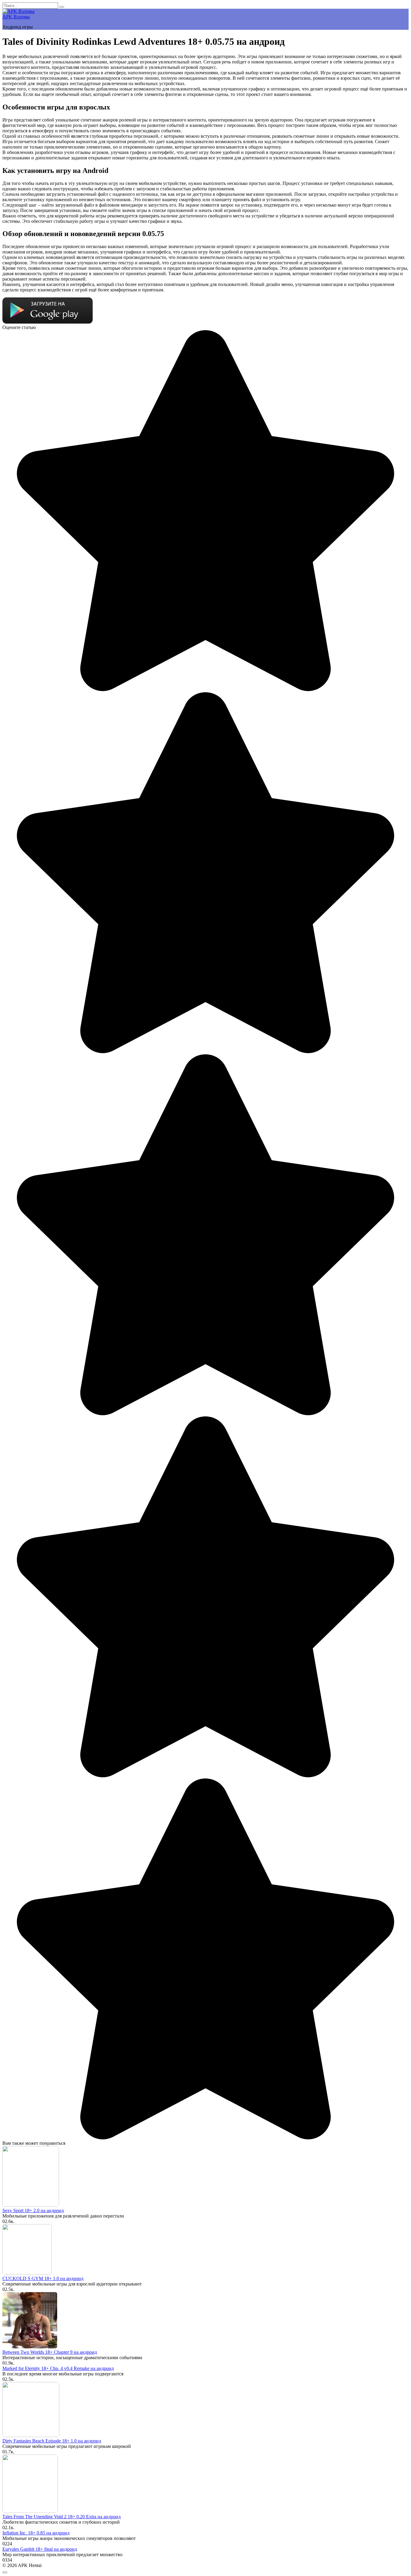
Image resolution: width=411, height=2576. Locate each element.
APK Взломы (16, 17)
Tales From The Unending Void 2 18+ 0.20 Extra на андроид (62, 2517)
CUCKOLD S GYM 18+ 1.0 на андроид (43, 2278)
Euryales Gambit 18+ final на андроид (40, 2549)
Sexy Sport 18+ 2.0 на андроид (33, 2210)
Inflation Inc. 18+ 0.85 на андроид (36, 2533)
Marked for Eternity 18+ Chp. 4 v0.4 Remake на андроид (58, 2368)
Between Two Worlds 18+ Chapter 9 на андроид (50, 2352)
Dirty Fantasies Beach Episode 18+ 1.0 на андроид (52, 2441)
